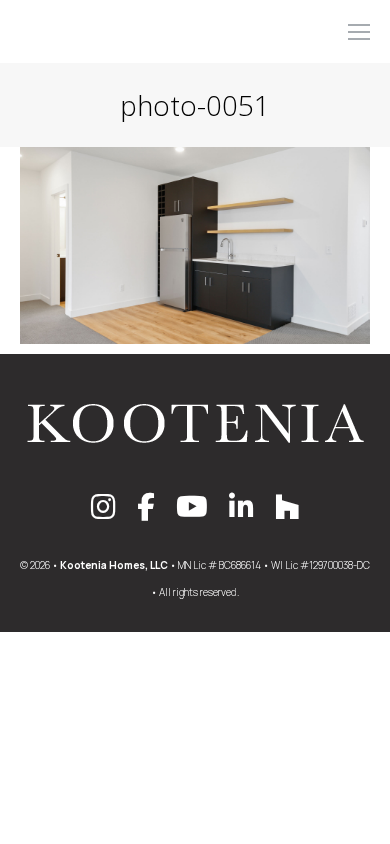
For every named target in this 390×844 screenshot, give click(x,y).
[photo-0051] (195, 245)
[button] (92, 18)
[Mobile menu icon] (359, 32)
